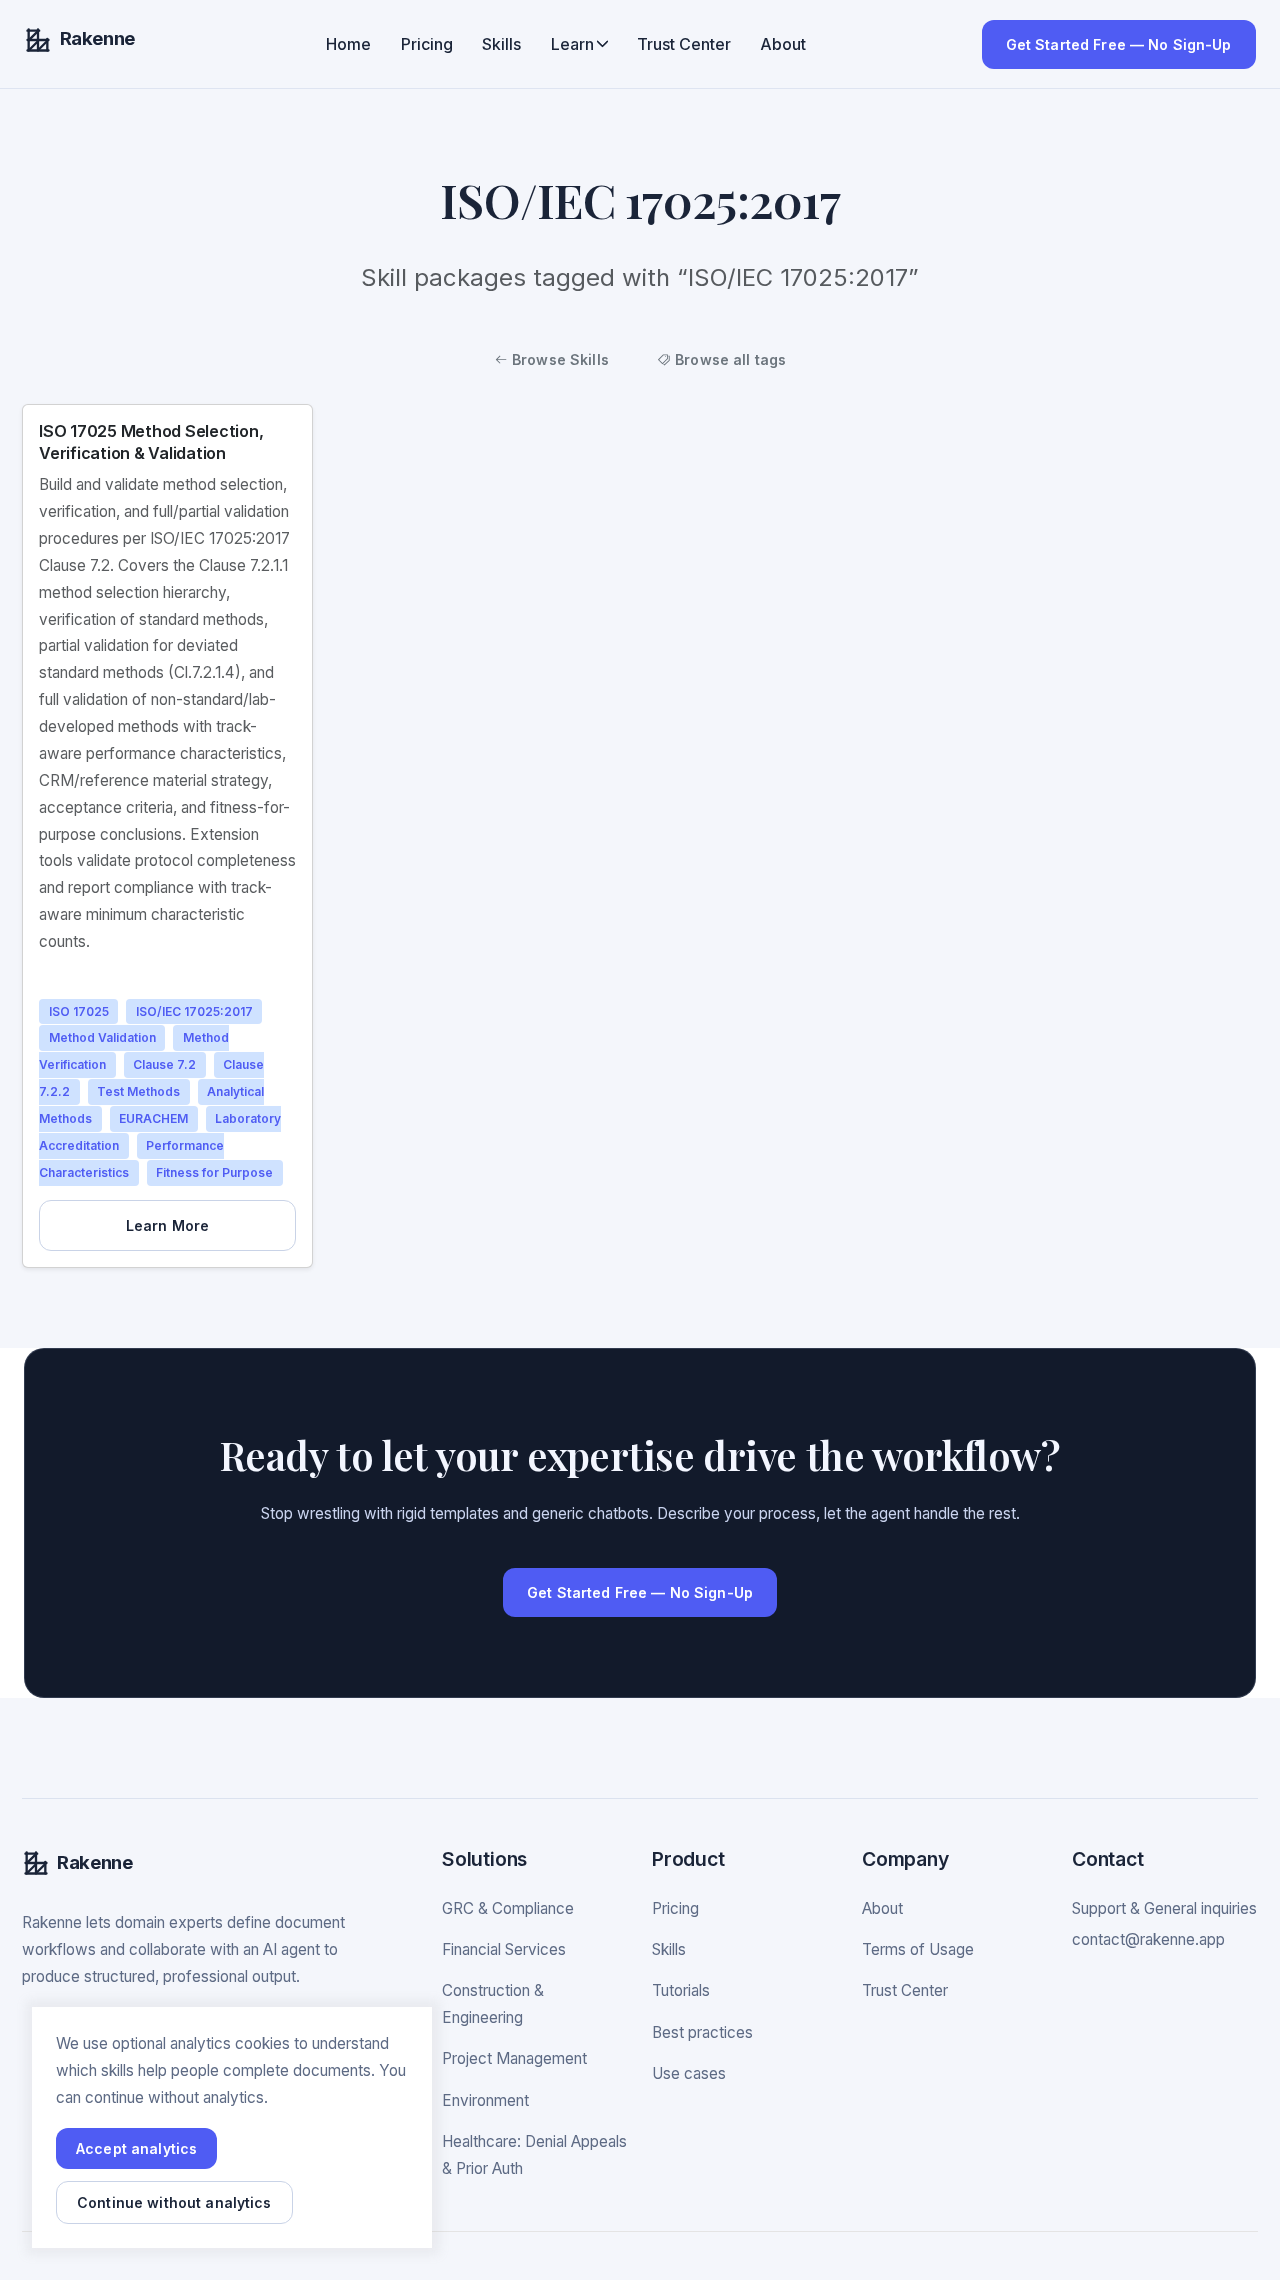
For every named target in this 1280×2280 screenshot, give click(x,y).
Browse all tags (728, 359)
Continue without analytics (174, 2202)
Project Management (514, 2058)
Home (348, 44)
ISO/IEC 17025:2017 (194, 1011)
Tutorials (681, 1990)
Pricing (427, 44)
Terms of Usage (918, 1949)
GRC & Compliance (508, 1908)
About (783, 44)
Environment (485, 2100)
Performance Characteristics (131, 1159)
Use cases (689, 2073)
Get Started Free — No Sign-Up (1119, 44)
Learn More (167, 1225)
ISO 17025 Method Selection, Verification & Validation (151, 442)
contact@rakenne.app (1148, 1939)
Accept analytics (136, 2148)
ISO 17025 (79, 1011)
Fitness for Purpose (214, 1172)
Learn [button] (572, 44)
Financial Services (504, 1949)
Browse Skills (558, 359)
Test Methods (138, 1092)
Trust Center (684, 44)
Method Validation (102, 1038)
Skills (501, 44)
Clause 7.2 (164, 1065)
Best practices (702, 2032)
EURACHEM (153, 1118)
